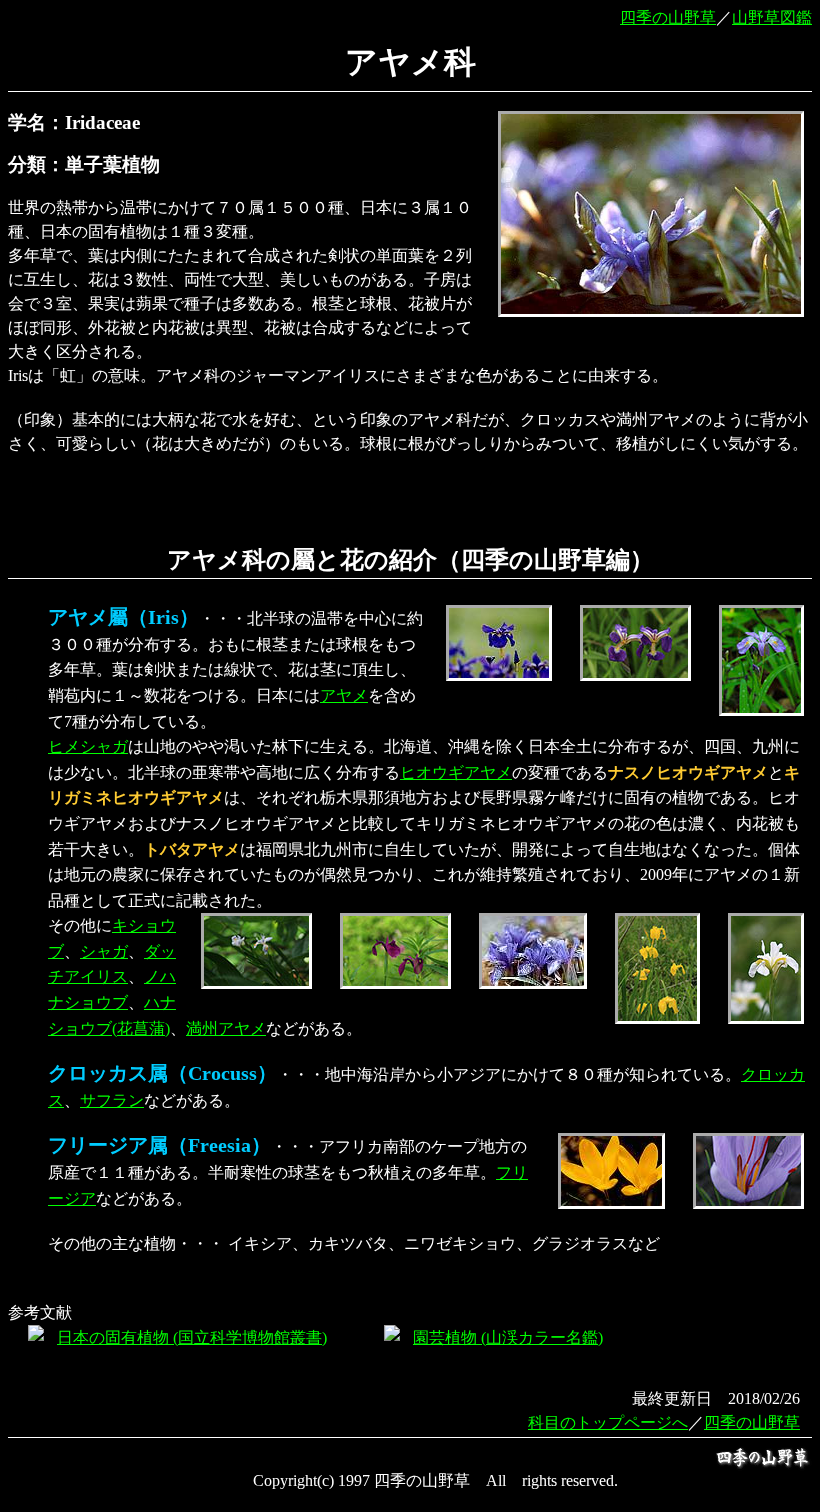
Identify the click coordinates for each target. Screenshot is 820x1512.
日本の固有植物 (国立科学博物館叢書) (192, 1337)
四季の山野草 (668, 17)
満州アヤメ (226, 1028)
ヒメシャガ (88, 746)
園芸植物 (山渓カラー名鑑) (508, 1337)
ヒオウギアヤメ (456, 772)
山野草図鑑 (772, 17)
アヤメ (344, 695)
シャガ (104, 951)
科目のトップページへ (608, 1422)
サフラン (112, 1100)
